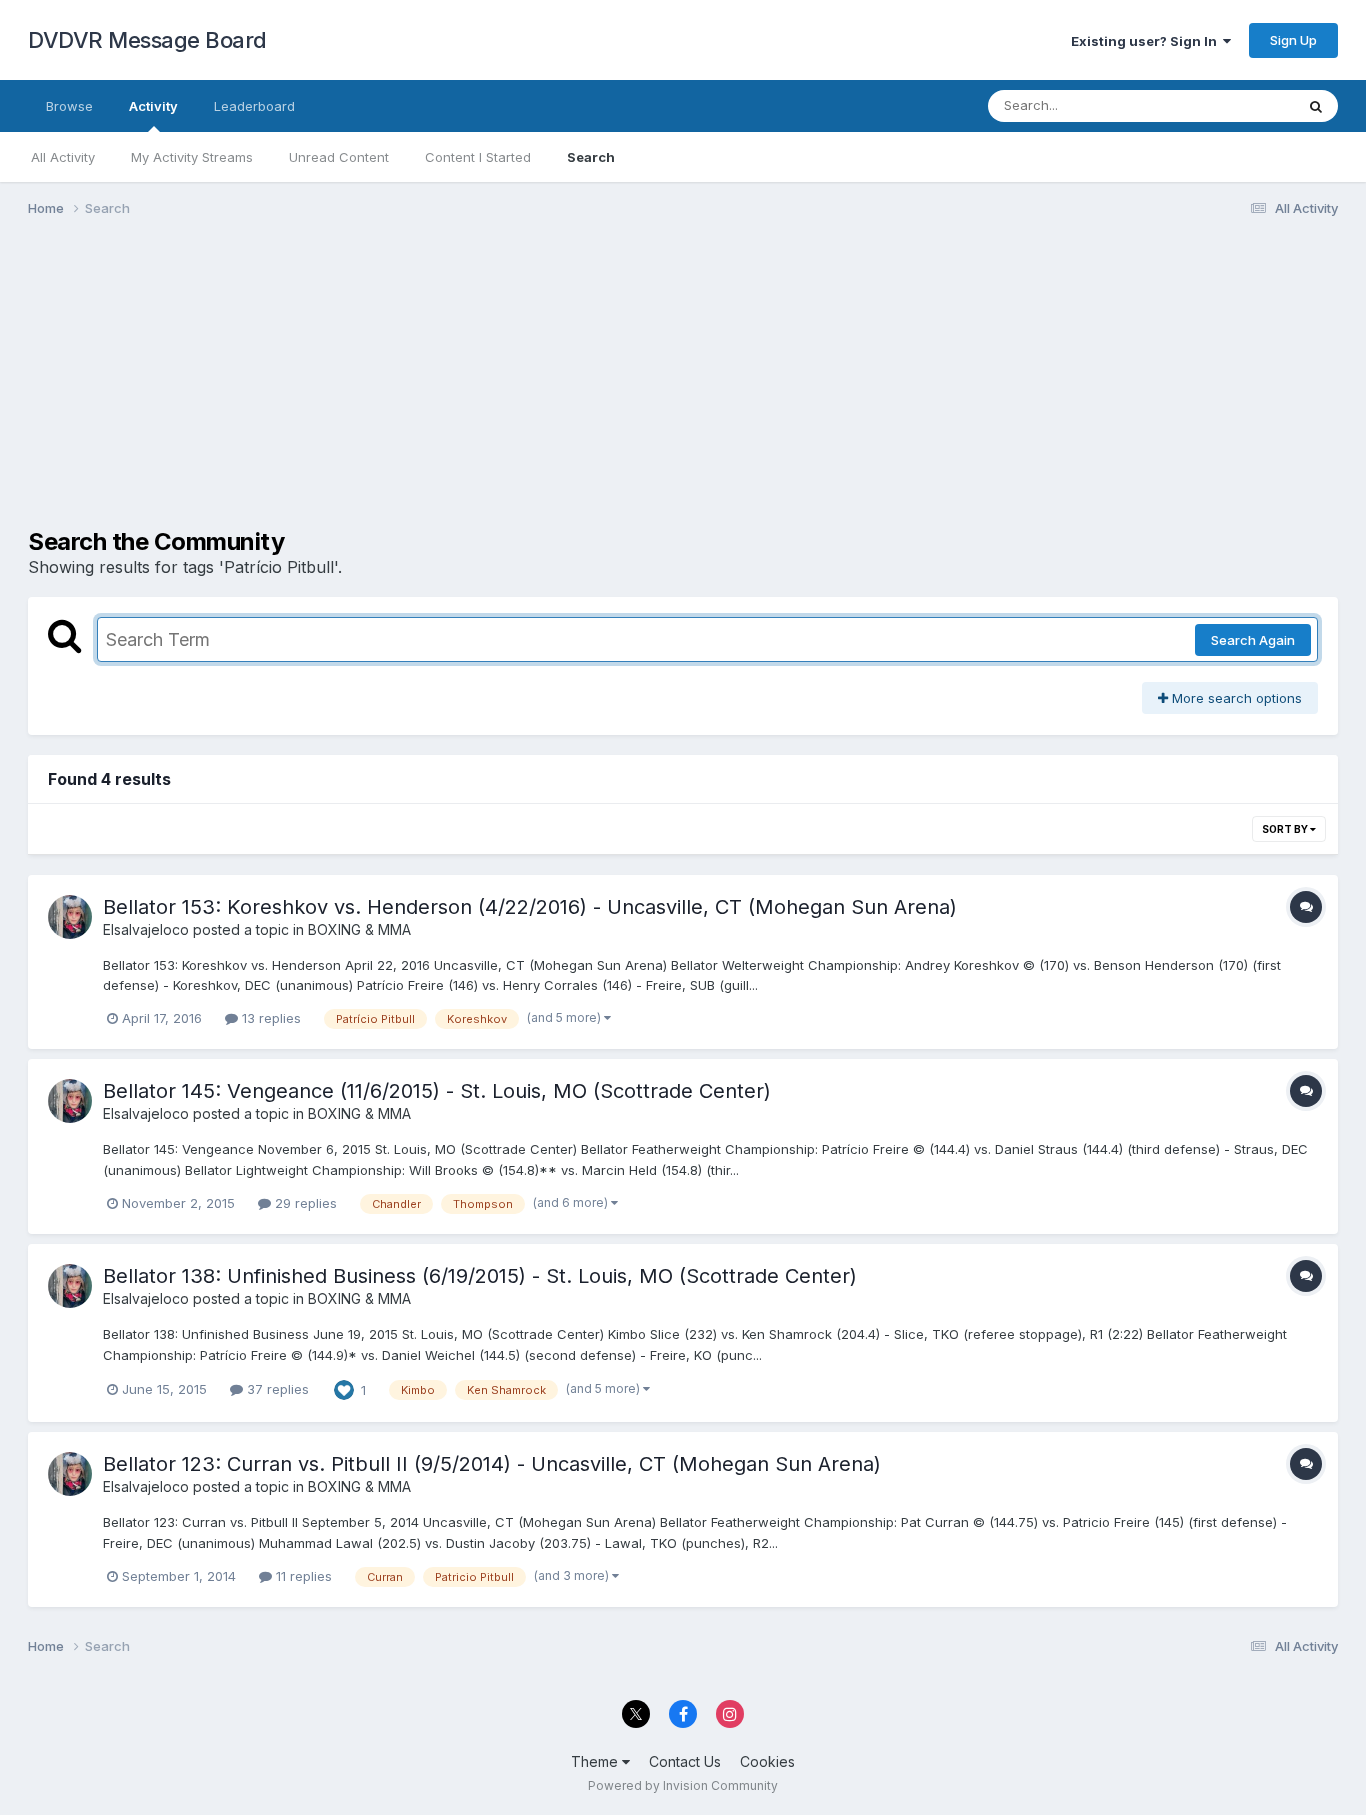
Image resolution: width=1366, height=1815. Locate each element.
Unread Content (339, 157)
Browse (69, 106)
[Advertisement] (392, 388)
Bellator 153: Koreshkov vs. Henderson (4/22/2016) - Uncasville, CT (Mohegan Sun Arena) (530, 907)
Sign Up (1293, 40)
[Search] (1316, 106)
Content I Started (478, 157)
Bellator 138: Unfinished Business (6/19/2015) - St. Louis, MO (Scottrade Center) (480, 1276)
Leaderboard (254, 106)
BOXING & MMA (359, 929)
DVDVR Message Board (147, 40)
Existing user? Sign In (1147, 41)
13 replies (269, 1018)
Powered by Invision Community (683, 1785)
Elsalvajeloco (146, 929)
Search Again (1253, 640)
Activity (153, 106)
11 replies (302, 1576)
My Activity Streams (192, 157)
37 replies (276, 1389)
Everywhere (1232, 105)
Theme (596, 1761)
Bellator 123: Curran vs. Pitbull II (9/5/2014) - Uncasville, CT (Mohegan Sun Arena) (492, 1464)
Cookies (767, 1761)
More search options (1235, 698)
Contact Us (685, 1761)
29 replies (304, 1203)
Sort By (1286, 829)
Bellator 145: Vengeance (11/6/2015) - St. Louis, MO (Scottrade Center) (437, 1091)
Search (591, 157)
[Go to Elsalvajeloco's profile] (70, 917)
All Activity (63, 157)
